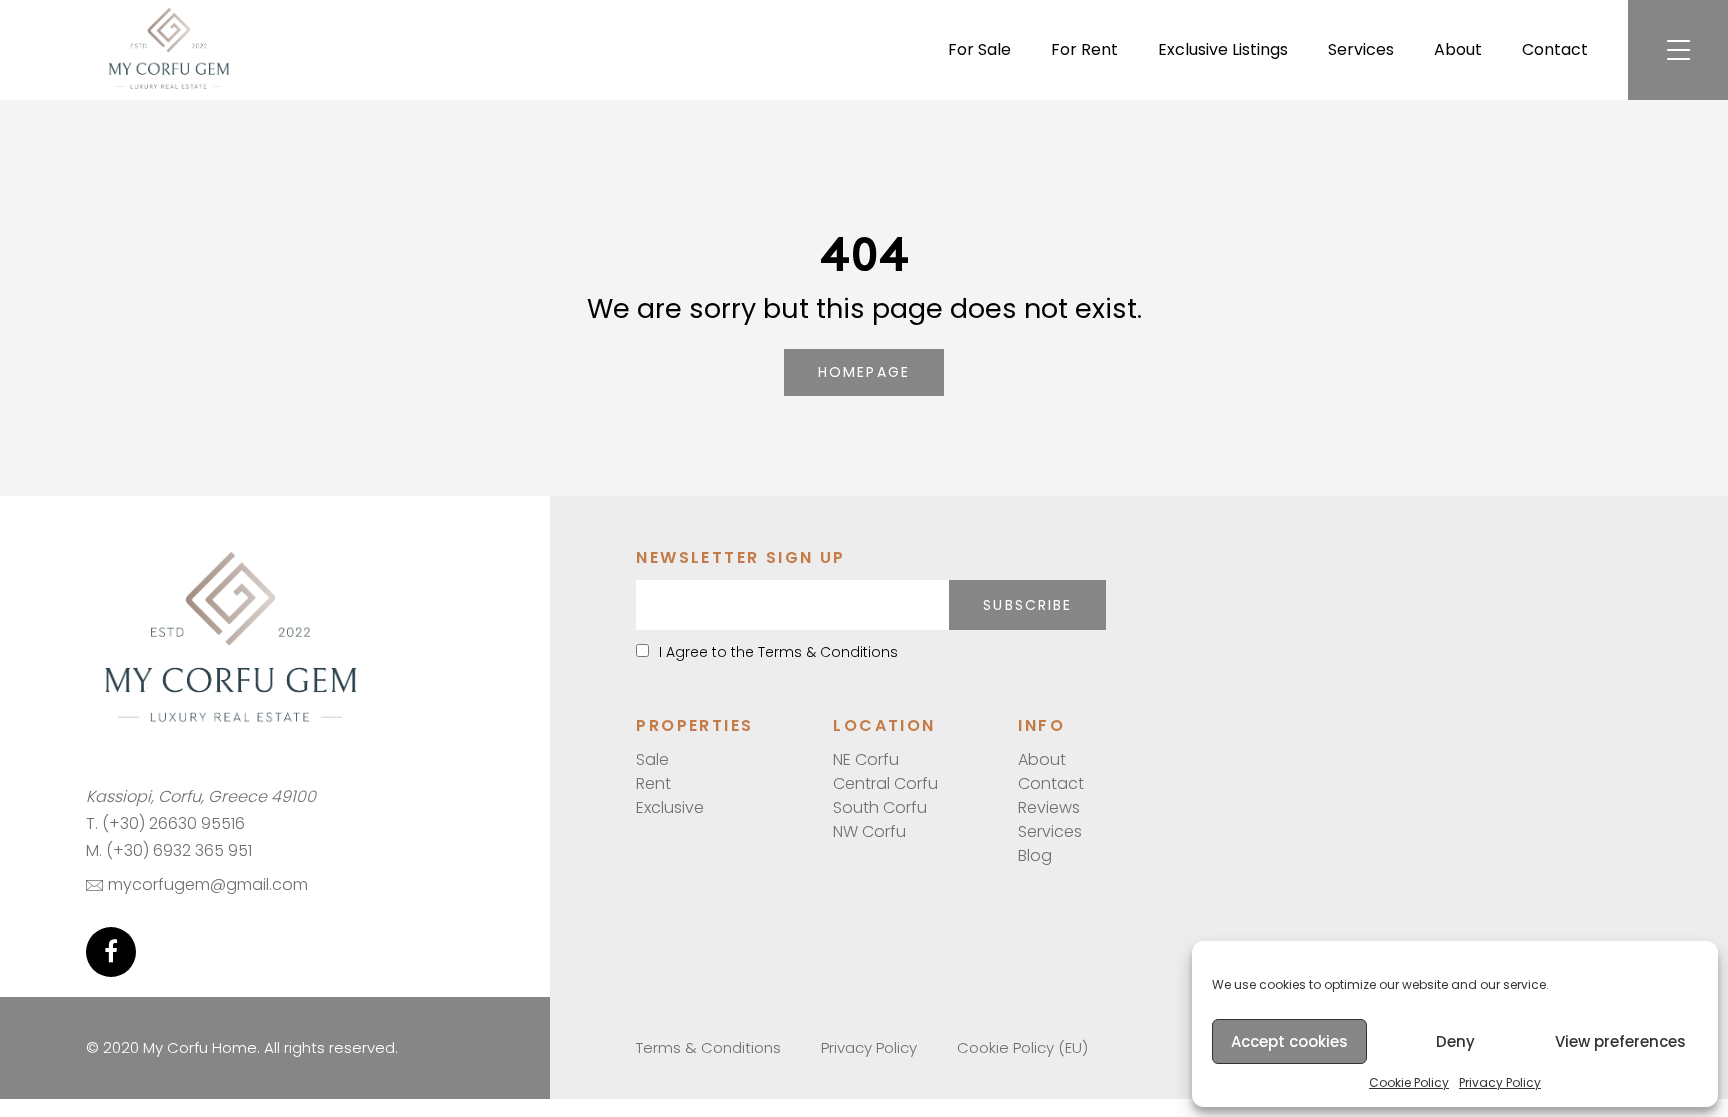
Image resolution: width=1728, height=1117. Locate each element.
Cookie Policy (1409, 1082)
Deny (1455, 1041)
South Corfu (880, 807)
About (1458, 49)
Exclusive (670, 807)
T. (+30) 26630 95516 (165, 823)
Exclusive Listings (1223, 49)
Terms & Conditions (708, 1047)
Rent (653, 783)
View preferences (1620, 1041)
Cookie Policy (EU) (1022, 1047)
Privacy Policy (1500, 1082)
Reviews (1049, 807)
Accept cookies (1289, 1041)
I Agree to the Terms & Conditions (778, 652)
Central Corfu (885, 783)
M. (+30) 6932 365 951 (169, 850)
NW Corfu (869, 831)
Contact (1555, 49)
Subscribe (1027, 605)
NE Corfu (866, 759)
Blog (1035, 855)
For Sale (979, 49)
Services (1361, 49)
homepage (864, 372)
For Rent (1084, 49)
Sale (652, 759)
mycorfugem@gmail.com (208, 884)
